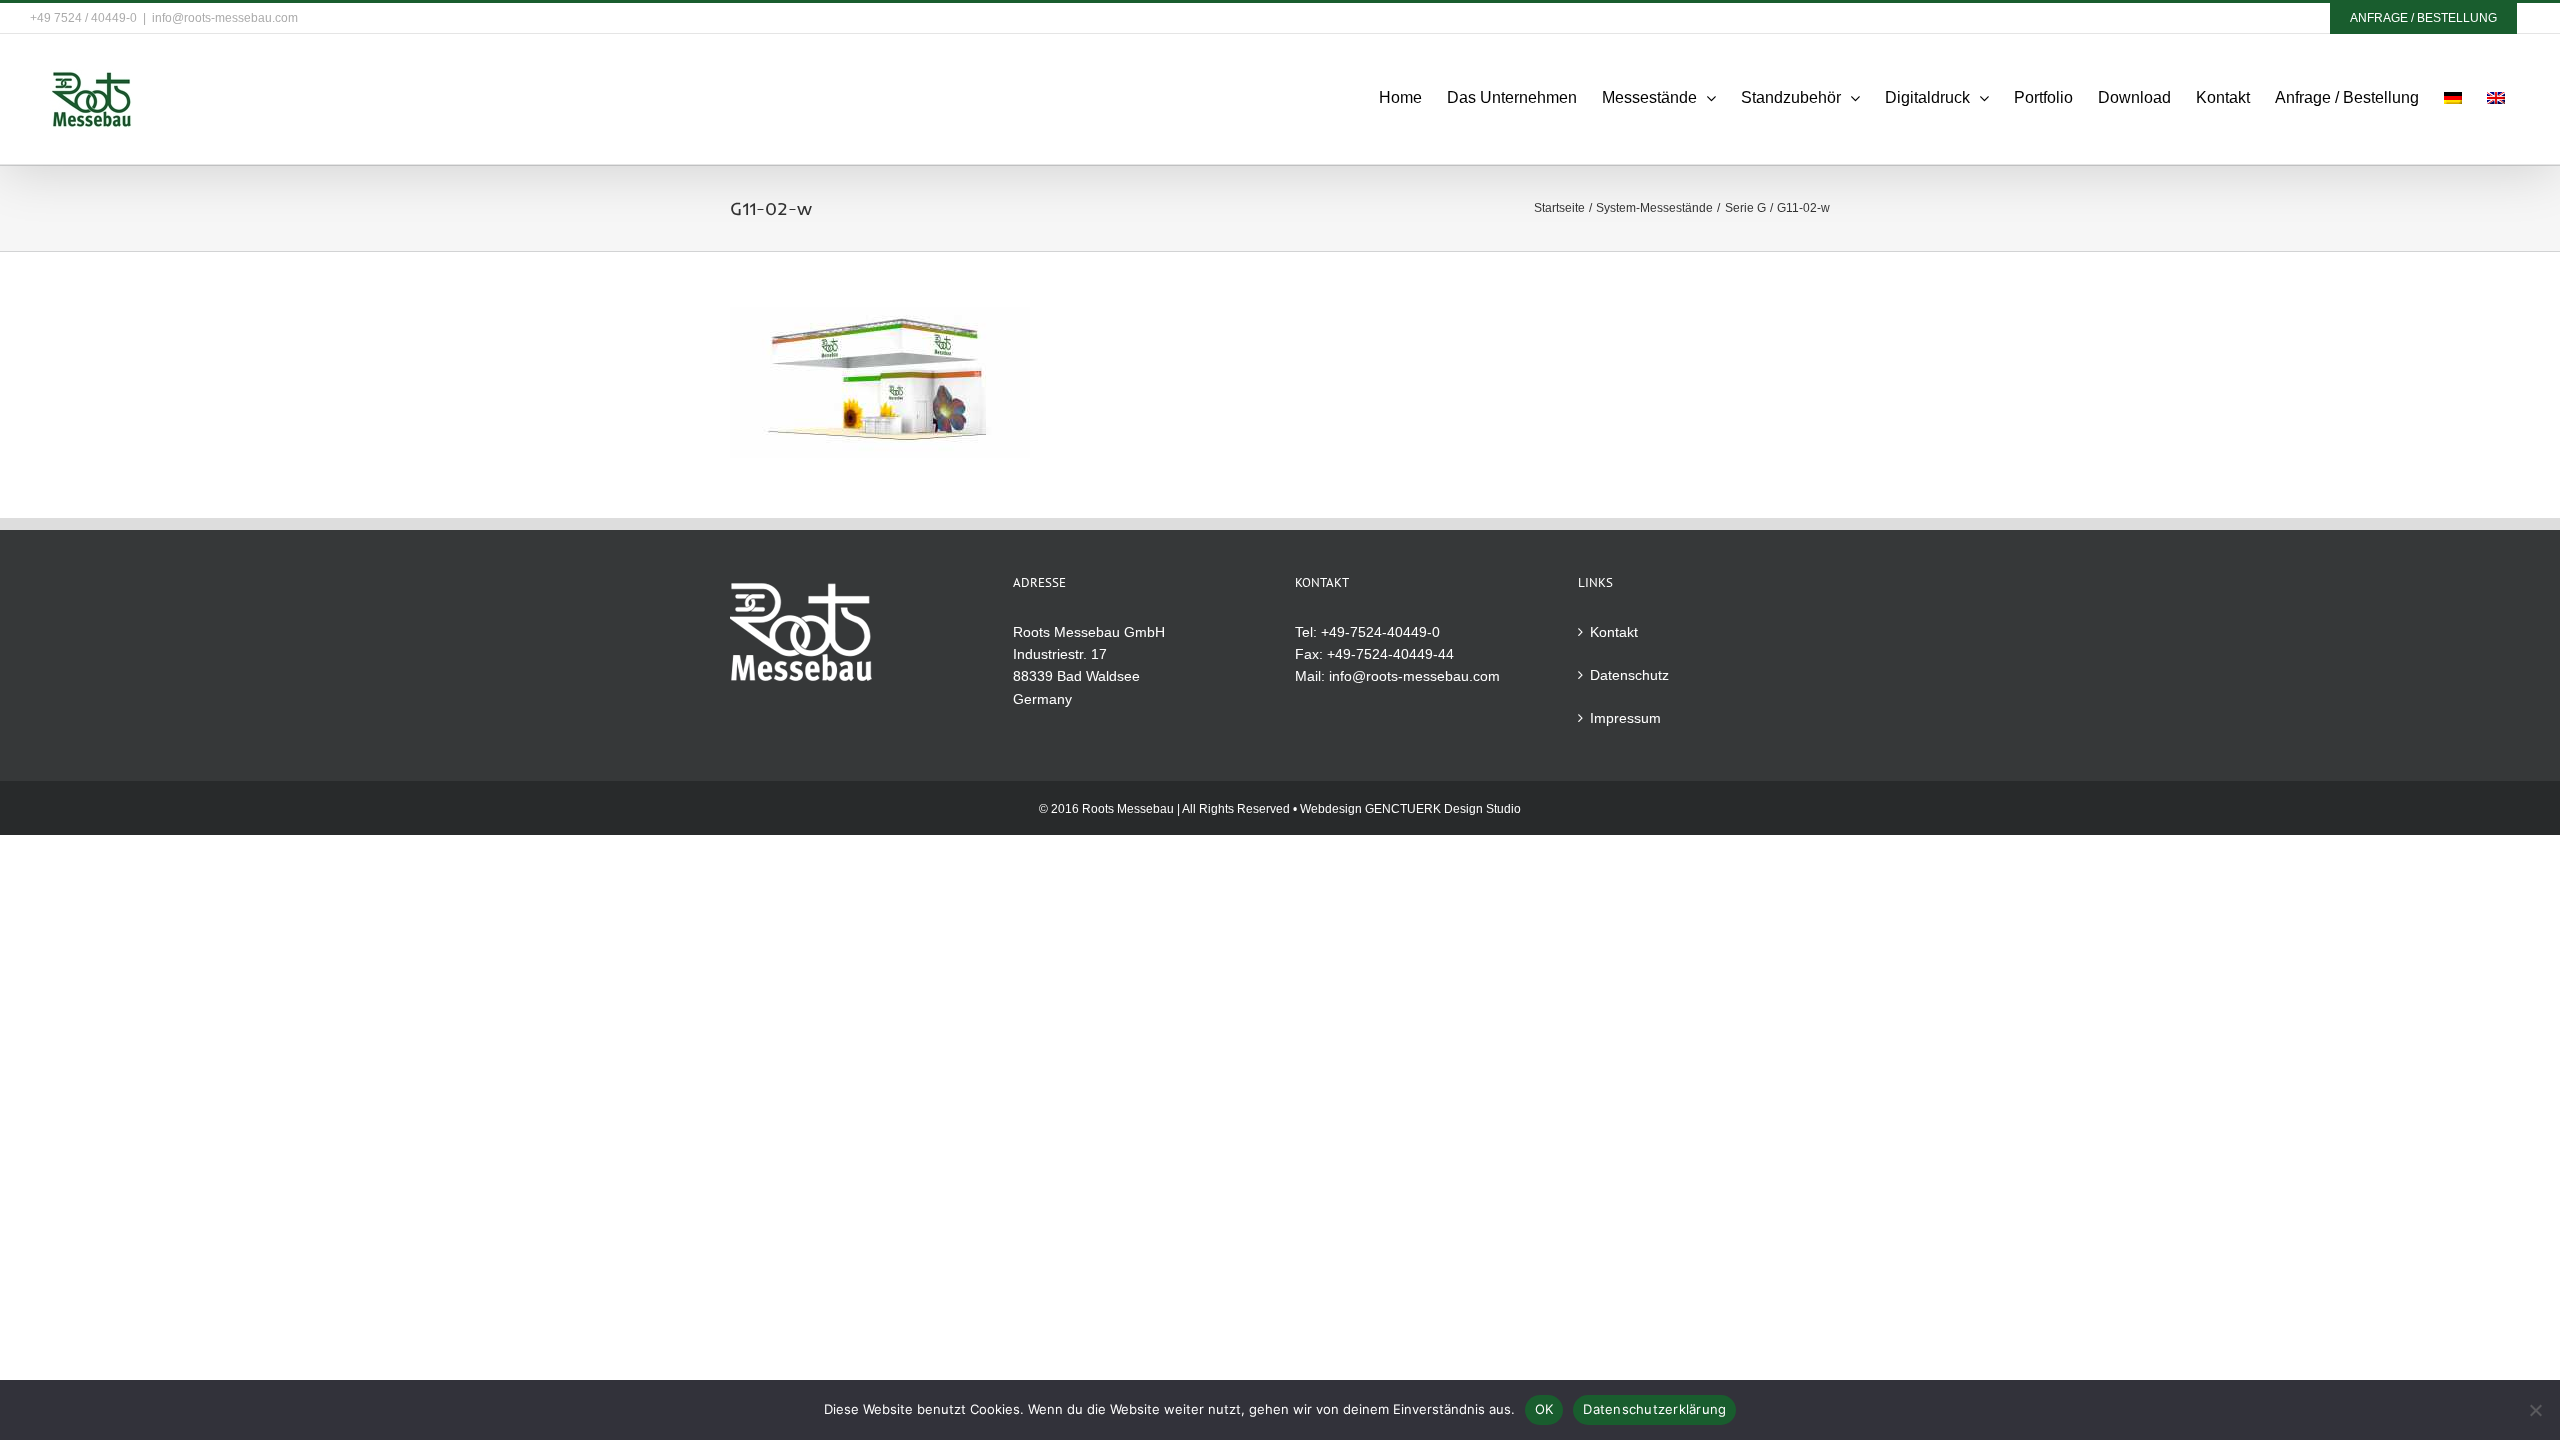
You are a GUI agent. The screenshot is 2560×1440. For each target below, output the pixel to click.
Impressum (1625, 718)
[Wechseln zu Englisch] (2496, 98)
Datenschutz (1629, 675)
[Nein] (2535, 1410)
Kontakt (1614, 632)
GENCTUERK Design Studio (1443, 809)
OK (1544, 1409)
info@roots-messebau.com (225, 18)
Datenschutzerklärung (1654, 1409)
